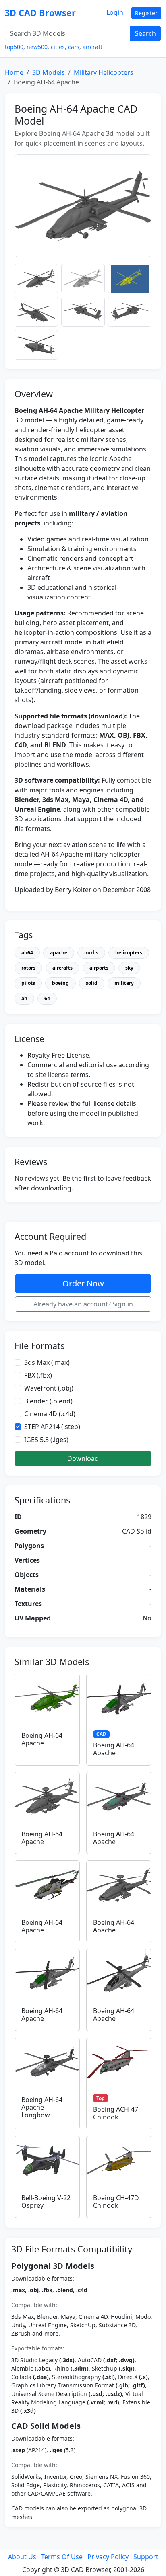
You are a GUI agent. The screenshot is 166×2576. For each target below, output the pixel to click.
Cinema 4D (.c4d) (50, 1414)
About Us (22, 2557)
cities (58, 47)
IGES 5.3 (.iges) (46, 1440)
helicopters (129, 953)
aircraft (92, 47)
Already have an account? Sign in (83, 1304)
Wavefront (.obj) (49, 1388)
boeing (60, 983)
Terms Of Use (62, 2557)
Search (145, 33)
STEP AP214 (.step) (52, 1427)
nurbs (91, 953)
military (124, 983)
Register (146, 13)
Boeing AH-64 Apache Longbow (42, 2107)
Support (146, 2557)
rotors (28, 968)
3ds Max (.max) (47, 1362)
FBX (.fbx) (38, 1375)
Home (14, 72)
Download (83, 1458)
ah (24, 998)
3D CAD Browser (40, 13)
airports (99, 968)
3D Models (49, 72)
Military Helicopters (104, 72)
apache (59, 953)
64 (47, 998)
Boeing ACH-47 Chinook (116, 2113)
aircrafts (62, 968)
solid (92, 983)
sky (129, 968)
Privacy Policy (108, 2557)
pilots (28, 983)
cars (74, 47)
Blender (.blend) (48, 1401)
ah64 (27, 953)
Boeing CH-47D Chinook (116, 2202)
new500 (37, 47)
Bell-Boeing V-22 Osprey (46, 2202)
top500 (14, 47)
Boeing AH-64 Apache (42, 1739)
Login (115, 12)
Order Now (83, 1283)
